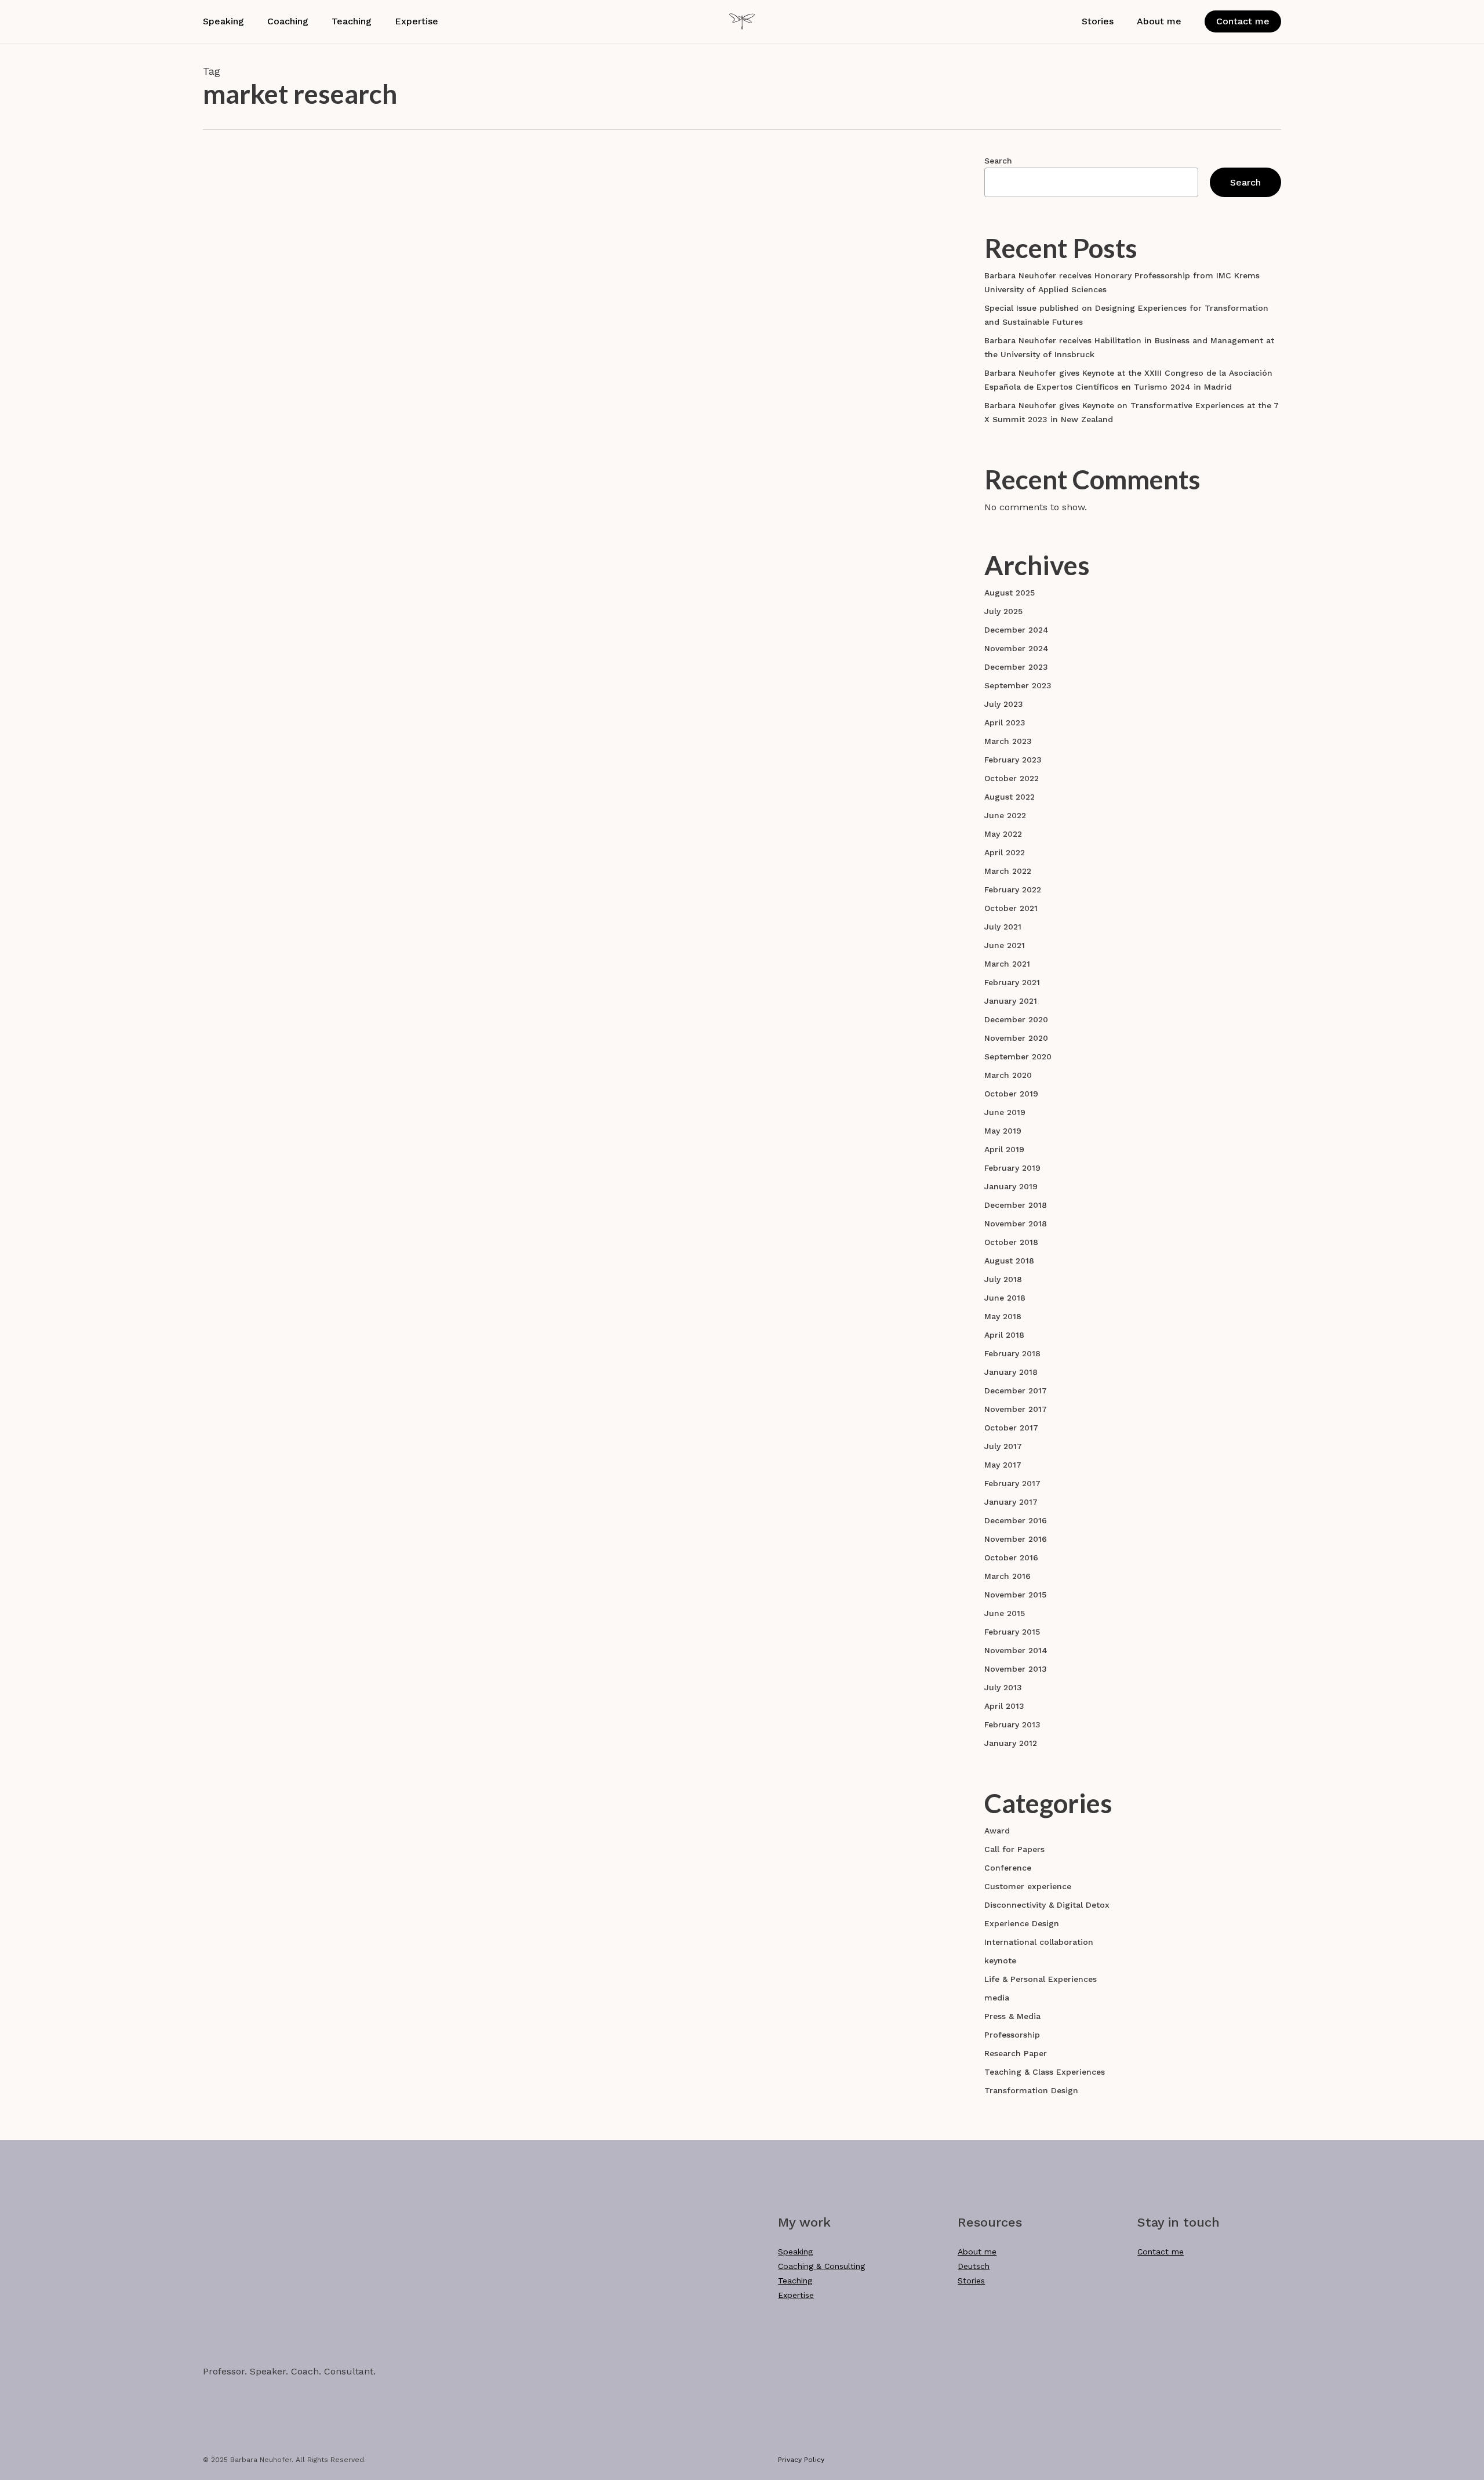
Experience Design (1022, 1923)
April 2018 (1004, 1335)
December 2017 (1016, 1390)
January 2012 (1011, 1743)
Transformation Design (1031, 2090)
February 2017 (1012, 1483)
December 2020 (1016, 1019)
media (997, 1998)
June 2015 (1005, 1613)
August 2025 (1010, 593)
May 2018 (1003, 1316)
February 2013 (1012, 1724)
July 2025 (1003, 611)
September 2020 (1018, 1056)
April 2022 (1005, 852)
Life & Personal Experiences (1041, 1979)
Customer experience (1028, 1886)
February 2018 (1012, 1353)
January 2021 (1011, 1001)
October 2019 (1011, 1094)
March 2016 (1007, 1576)
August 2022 (1010, 797)
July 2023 (1004, 704)
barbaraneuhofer (557, 365)
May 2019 (1003, 1131)
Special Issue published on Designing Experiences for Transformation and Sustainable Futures (1126, 315)
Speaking (795, 2252)
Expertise (796, 2295)
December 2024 (1016, 630)
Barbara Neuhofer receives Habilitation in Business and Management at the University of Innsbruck (1129, 347)
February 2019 (1012, 1168)
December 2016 (1016, 1520)
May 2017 (1003, 1465)
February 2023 (1013, 760)
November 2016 (1016, 1539)
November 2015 (1015, 1595)
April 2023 (1005, 722)
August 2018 (1009, 1261)
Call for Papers (1014, 1849)
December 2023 (1016, 667)
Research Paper (525, 253)
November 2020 (1016, 1038)
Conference (1008, 1868)
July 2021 (1003, 927)
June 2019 (1005, 1112)
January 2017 (1011, 1502)
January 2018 (1011, 1372)
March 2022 (1008, 871)
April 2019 (1004, 1149)
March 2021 (1007, 964)
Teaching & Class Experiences (1045, 2072)
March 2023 (1008, 741)
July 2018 (1003, 1279)
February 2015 (1012, 1632)
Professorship (1012, 2035)
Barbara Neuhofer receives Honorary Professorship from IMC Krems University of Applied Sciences (1122, 282)
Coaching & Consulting (821, 2266)
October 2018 (1011, 1242)
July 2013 (1003, 1687)
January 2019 (1011, 1186)
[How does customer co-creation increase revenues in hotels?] (325, 314)
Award (997, 1831)
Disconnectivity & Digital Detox (1047, 1905)
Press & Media (1012, 2016)
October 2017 (1011, 1428)
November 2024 (1016, 648)
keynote (1000, 1960)
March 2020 (1008, 1075)
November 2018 (1016, 1223)
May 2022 (1003, 834)
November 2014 (1016, 1650)
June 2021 (1005, 945)
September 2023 (1018, 685)
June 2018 (1005, 1298)
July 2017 (1003, 1446)
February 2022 (1013, 889)
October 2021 (1011, 908)
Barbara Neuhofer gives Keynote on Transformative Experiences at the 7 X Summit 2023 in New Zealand (1132, 412)
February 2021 (1012, 982)
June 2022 (1005, 815)
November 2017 (1016, 1409)
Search (998, 161)
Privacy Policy (801, 2460)
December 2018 (1016, 1205)
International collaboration (1039, 1942)
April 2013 (1004, 1706)
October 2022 (1012, 778)
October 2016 (1011, 1557)
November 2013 (1016, 1669)
